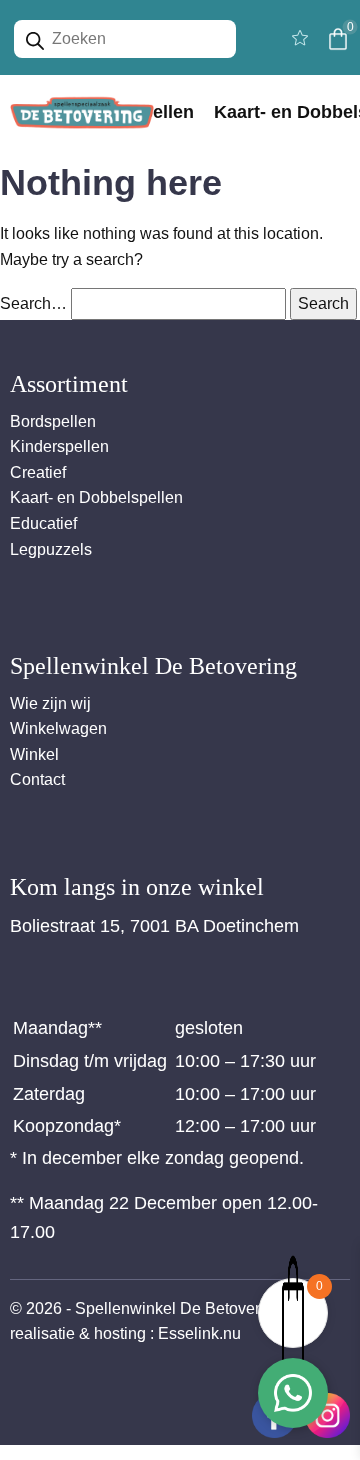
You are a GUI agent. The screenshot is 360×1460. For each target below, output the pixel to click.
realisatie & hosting (78, 1333)
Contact (37, 779)
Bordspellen (53, 421)
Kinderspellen (59, 446)
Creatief (38, 472)
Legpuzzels (51, 549)
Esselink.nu (199, 1333)
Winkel (34, 754)
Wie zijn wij (50, 703)
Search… (33, 303)
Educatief (43, 523)
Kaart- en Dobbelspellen (96, 497)
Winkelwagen (58, 728)
